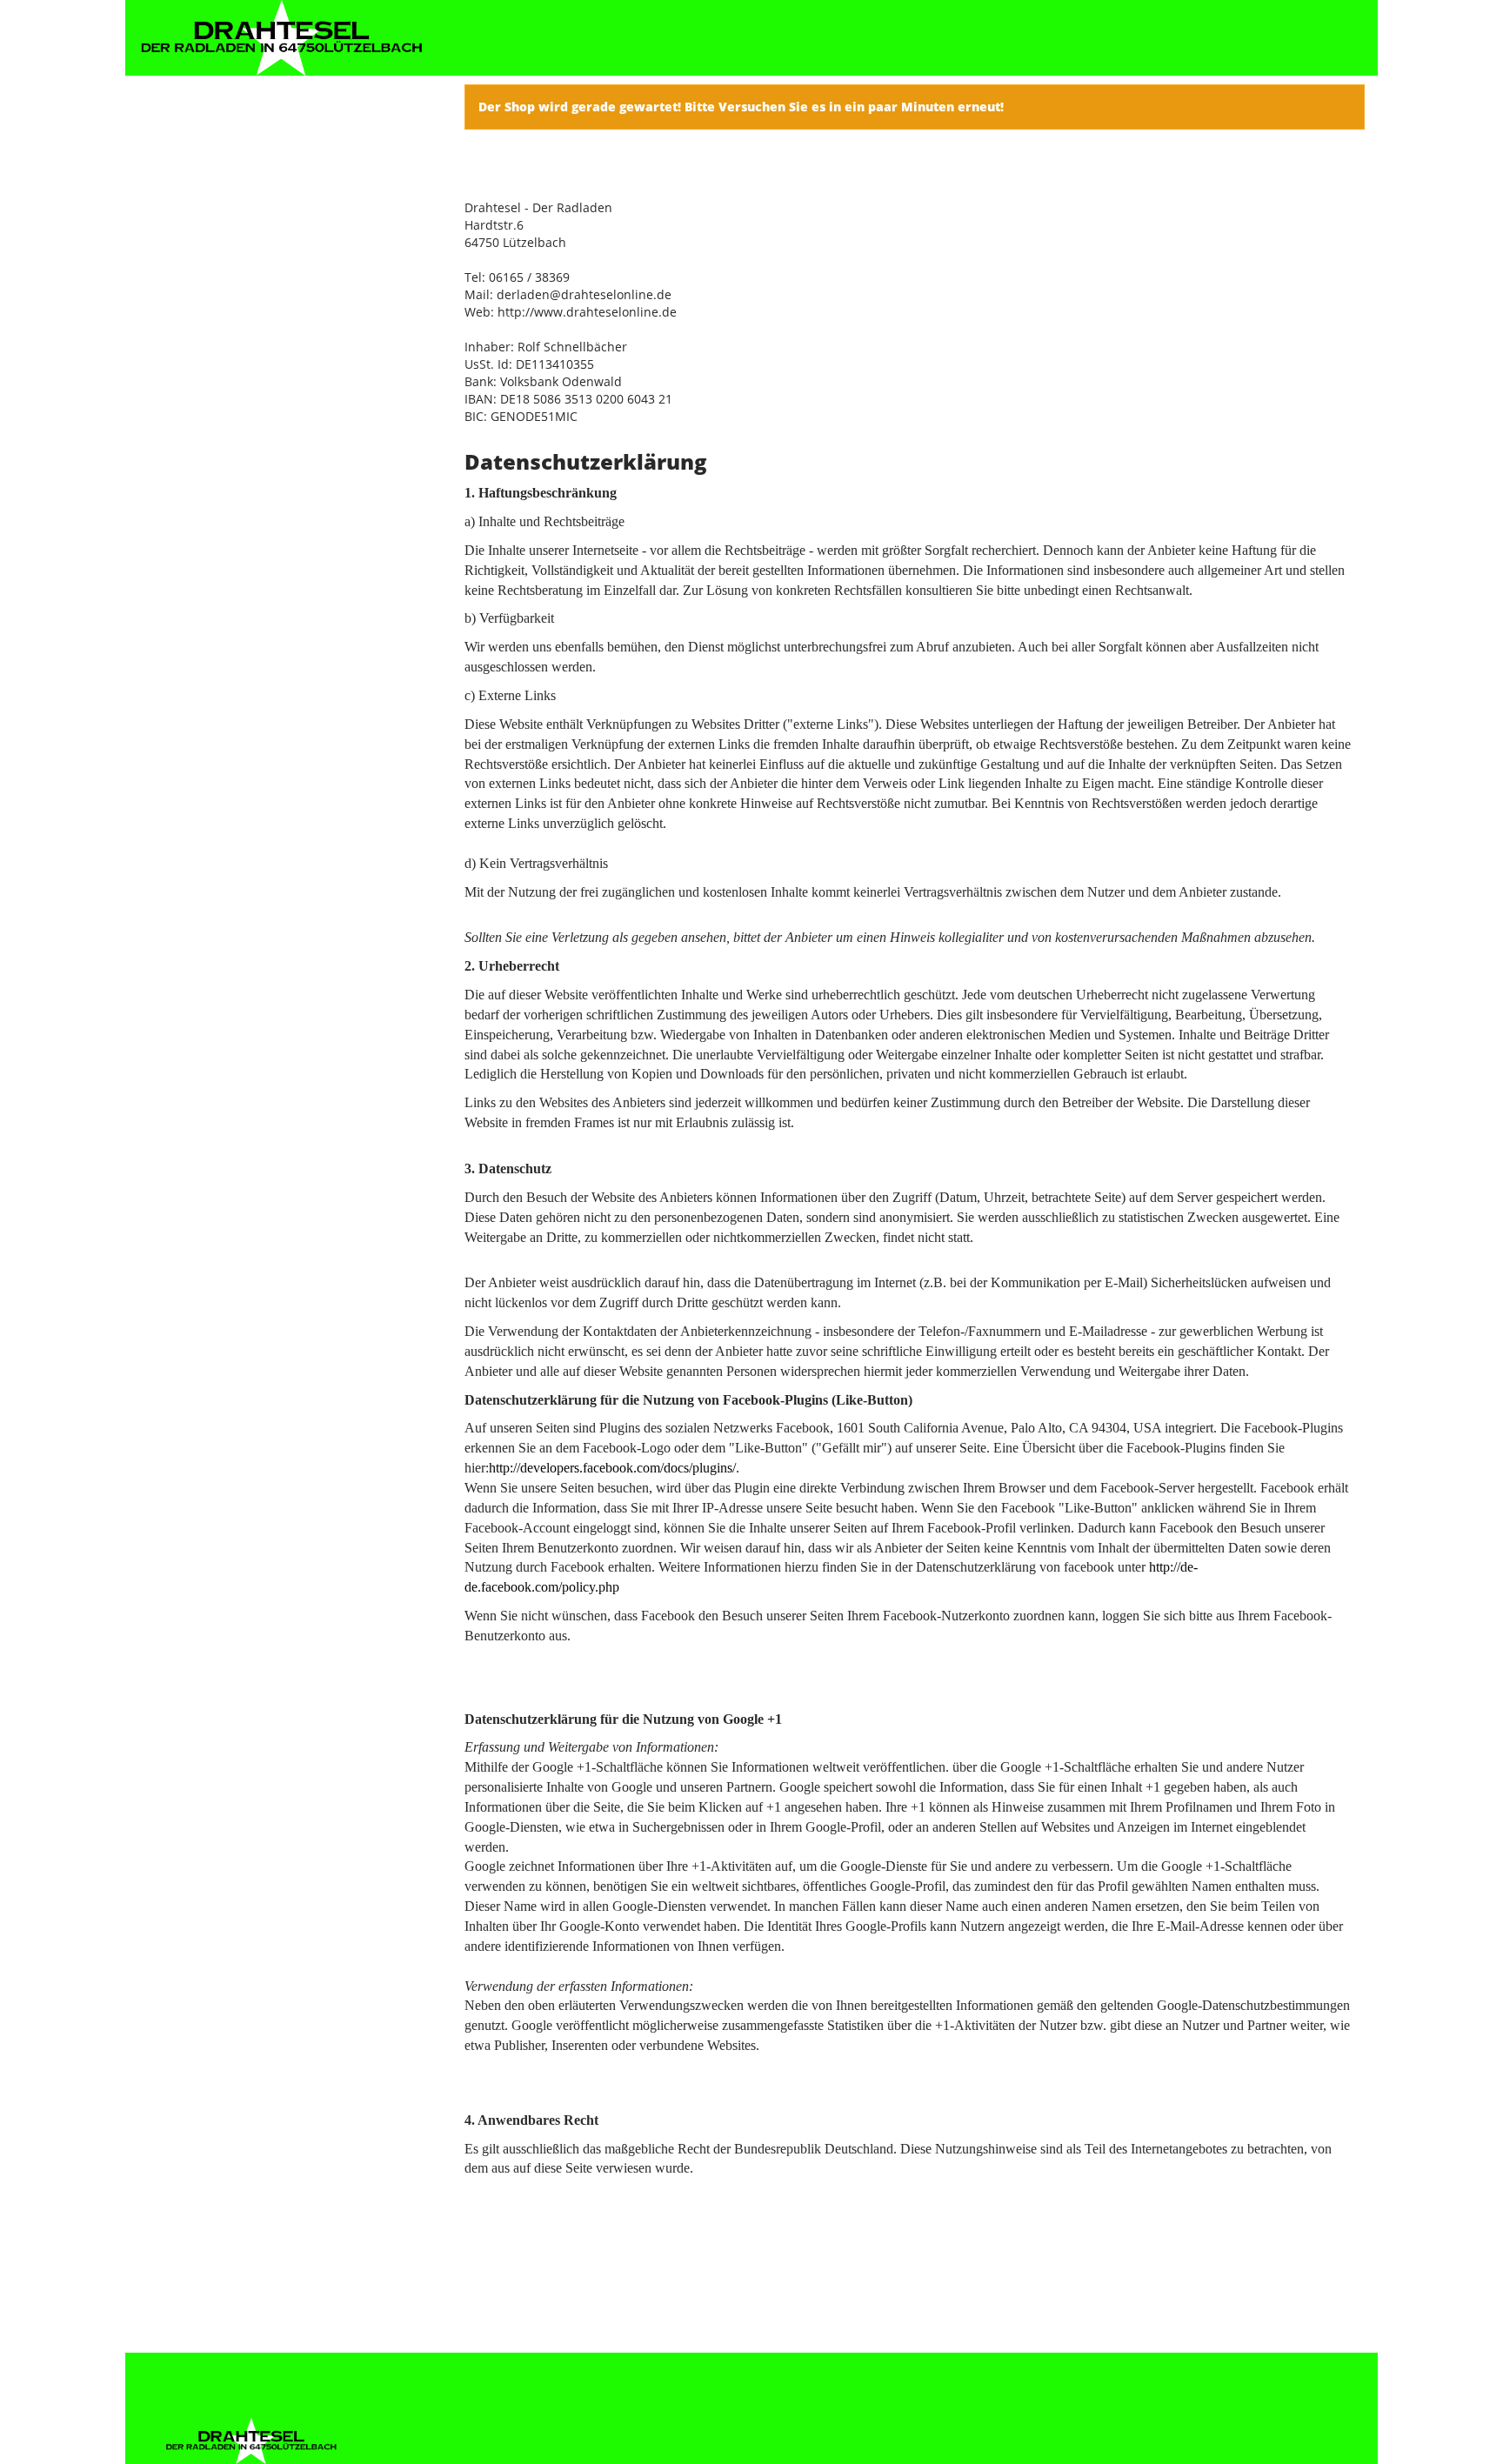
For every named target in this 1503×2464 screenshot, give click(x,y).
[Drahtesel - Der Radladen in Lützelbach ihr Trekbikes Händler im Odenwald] (282, 38)
